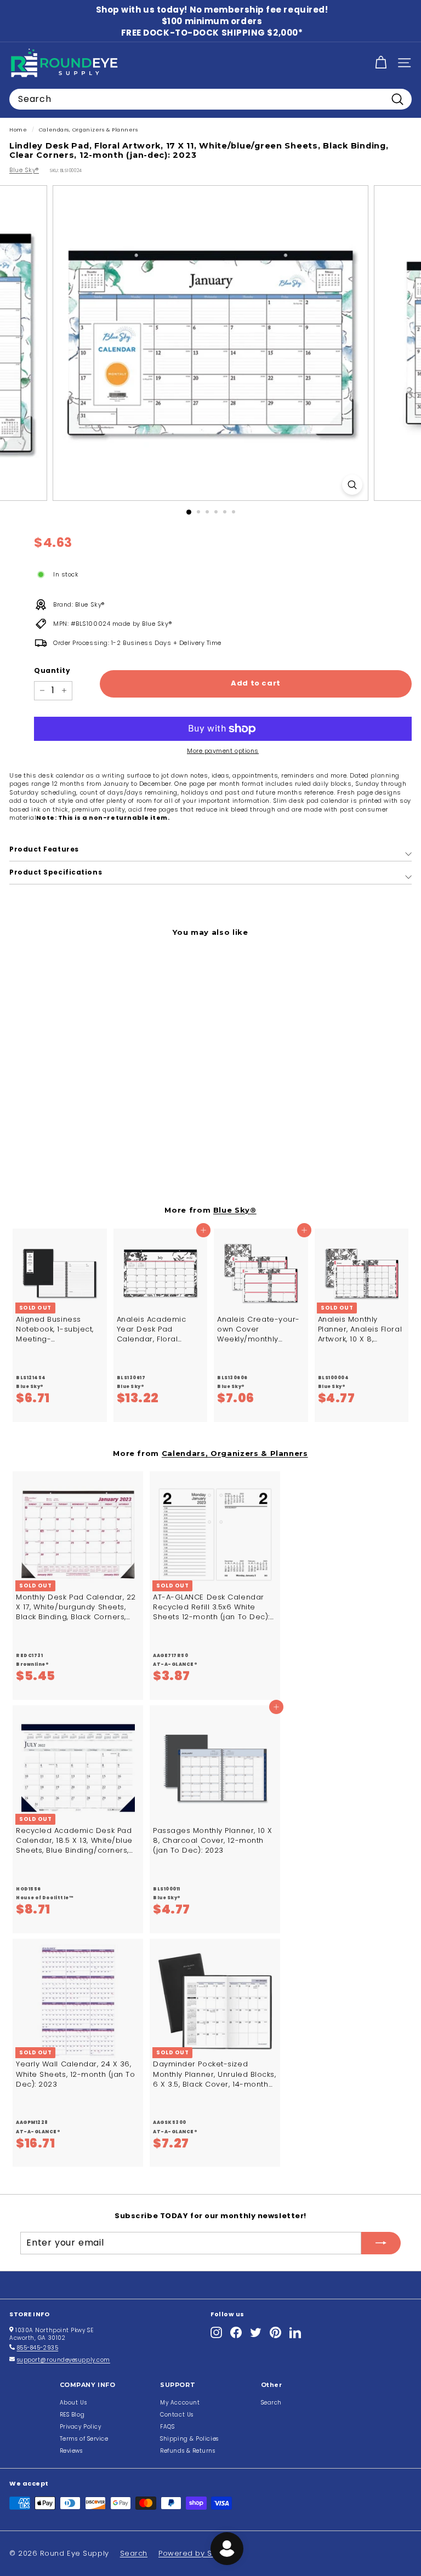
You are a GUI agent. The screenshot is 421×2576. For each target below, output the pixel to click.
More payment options (223, 751)
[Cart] (381, 63)
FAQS (167, 2427)
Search (271, 2403)
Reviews (71, 2451)
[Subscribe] (381, 2243)
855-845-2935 (38, 2348)
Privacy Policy (81, 2427)
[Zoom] (352, 485)
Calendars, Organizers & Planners (89, 130)
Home (18, 130)
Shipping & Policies (189, 2439)
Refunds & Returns (187, 2451)
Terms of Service (84, 2439)
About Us (73, 2403)
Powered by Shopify (197, 2553)
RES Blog (72, 2415)
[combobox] (210, 99)
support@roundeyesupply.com (64, 2360)
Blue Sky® (24, 170)
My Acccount (180, 2403)
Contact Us (177, 2415)
